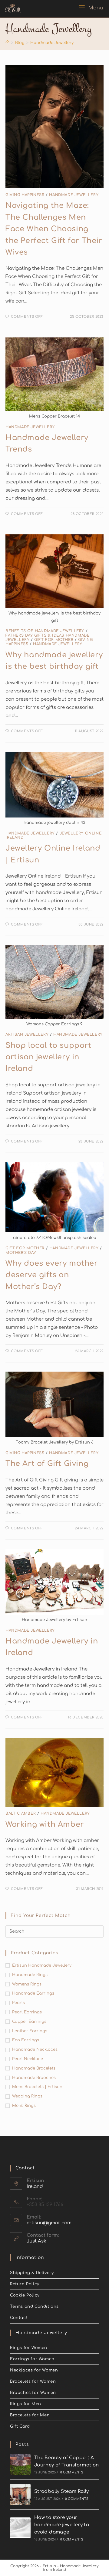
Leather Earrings (30, 2031)
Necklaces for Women (34, 2370)
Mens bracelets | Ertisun (37, 2087)
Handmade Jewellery (74, 195)
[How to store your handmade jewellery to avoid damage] (20, 2528)
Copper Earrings (29, 2022)
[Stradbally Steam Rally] (20, 2494)
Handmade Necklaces (35, 2050)
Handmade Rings (30, 1975)
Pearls (18, 2003)
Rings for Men (26, 2404)
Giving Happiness (25, 195)
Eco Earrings (26, 2040)
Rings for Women (29, 2348)
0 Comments (72, 2472)
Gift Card (20, 2426)
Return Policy (25, 2284)
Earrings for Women (32, 2359)
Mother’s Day (21, 1253)
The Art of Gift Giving (47, 1464)
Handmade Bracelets (34, 2068)
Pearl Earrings (27, 2012)
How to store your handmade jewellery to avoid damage (62, 2525)
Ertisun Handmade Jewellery (42, 1965)
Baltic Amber (21, 1813)
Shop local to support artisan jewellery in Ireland (48, 1057)
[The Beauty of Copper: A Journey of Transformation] (20, 2464)
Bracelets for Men (30, 2415)
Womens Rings (27, 1984)
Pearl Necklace (28, 2059)
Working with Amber (45, 1825)
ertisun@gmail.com (49, 2223)
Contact (19, 2318)
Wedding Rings (27, 2096)
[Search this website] (54, 1931)
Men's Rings (24, 2106)
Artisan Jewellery (27, 1034)
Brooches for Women (33, 2393)
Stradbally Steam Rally (62, 2491)
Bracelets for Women (33, 2381)
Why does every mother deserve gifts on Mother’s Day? (52, 1275)
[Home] (7, 43)
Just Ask (36, 2241)
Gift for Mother (54, 640)
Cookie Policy (25, 2295)
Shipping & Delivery (32, 2273)
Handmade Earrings (33, 1993)
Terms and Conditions (34, 2307)
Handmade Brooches (34, 2078)
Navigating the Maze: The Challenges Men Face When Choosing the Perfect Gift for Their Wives (54, 229)
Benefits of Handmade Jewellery (45, 631)
